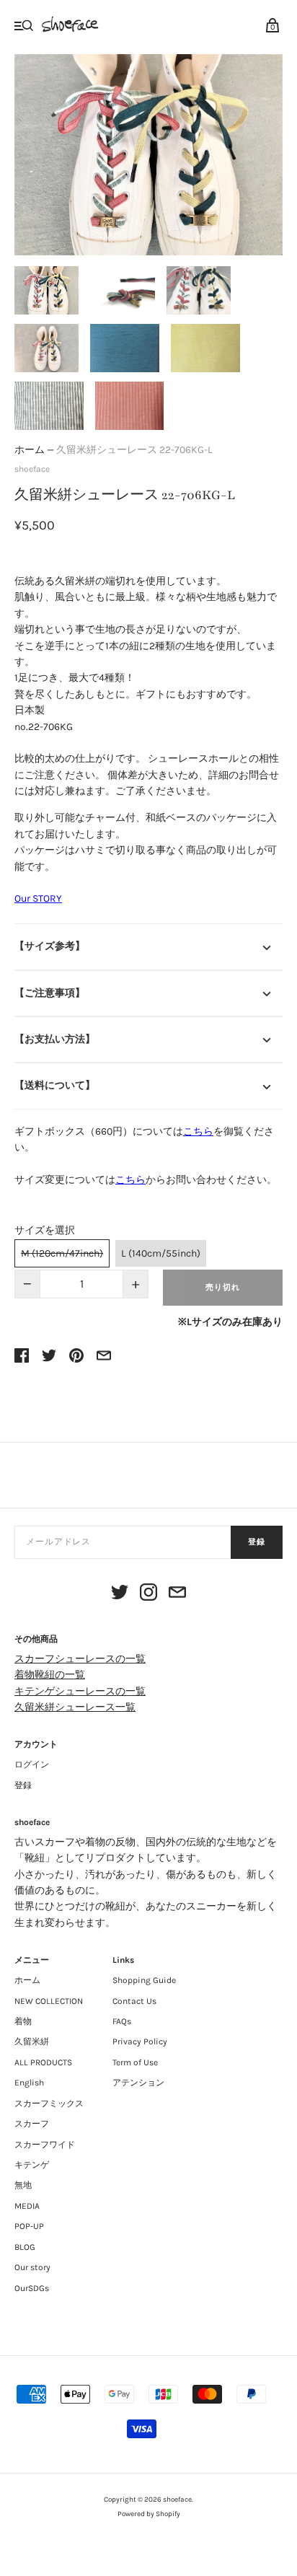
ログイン (32, 1764)
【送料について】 (55, 1085)
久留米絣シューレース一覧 (75, 1707)
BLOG (25, 2247)
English (29, 2083)
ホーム (30, 450)
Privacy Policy (140, 2041)
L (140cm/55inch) (161, 1253)
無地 (23, 2185)
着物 (23, 2021)
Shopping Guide (144, 1980)
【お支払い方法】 (55, 1039)
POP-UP (29, 2226)
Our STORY (38, 898)
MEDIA (27, 2206)
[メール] (177, 1595)
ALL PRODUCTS (43, 2062)
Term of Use (135, 2062)
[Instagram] (148, 1595)
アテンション (138, 2083)
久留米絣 (32, 2041)
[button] (46, 290)
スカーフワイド (45, 2145)
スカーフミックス (49, 2104)
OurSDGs (32, 2288)
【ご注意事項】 (50, 993)
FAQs (122, 2021)
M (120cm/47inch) (62, 1253)
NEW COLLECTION (49, 2001)
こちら (198, 1131)
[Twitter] (120, 1595)
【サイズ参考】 (50, 946)
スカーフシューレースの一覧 (80, 1659)
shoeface (32, 469)
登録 (257, 1542)
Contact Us (134, 2001)
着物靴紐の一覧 (50, 1675)
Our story (32, 2267)
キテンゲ (32, 2165)
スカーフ (32, 2124)
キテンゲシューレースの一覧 (80, 1691)
